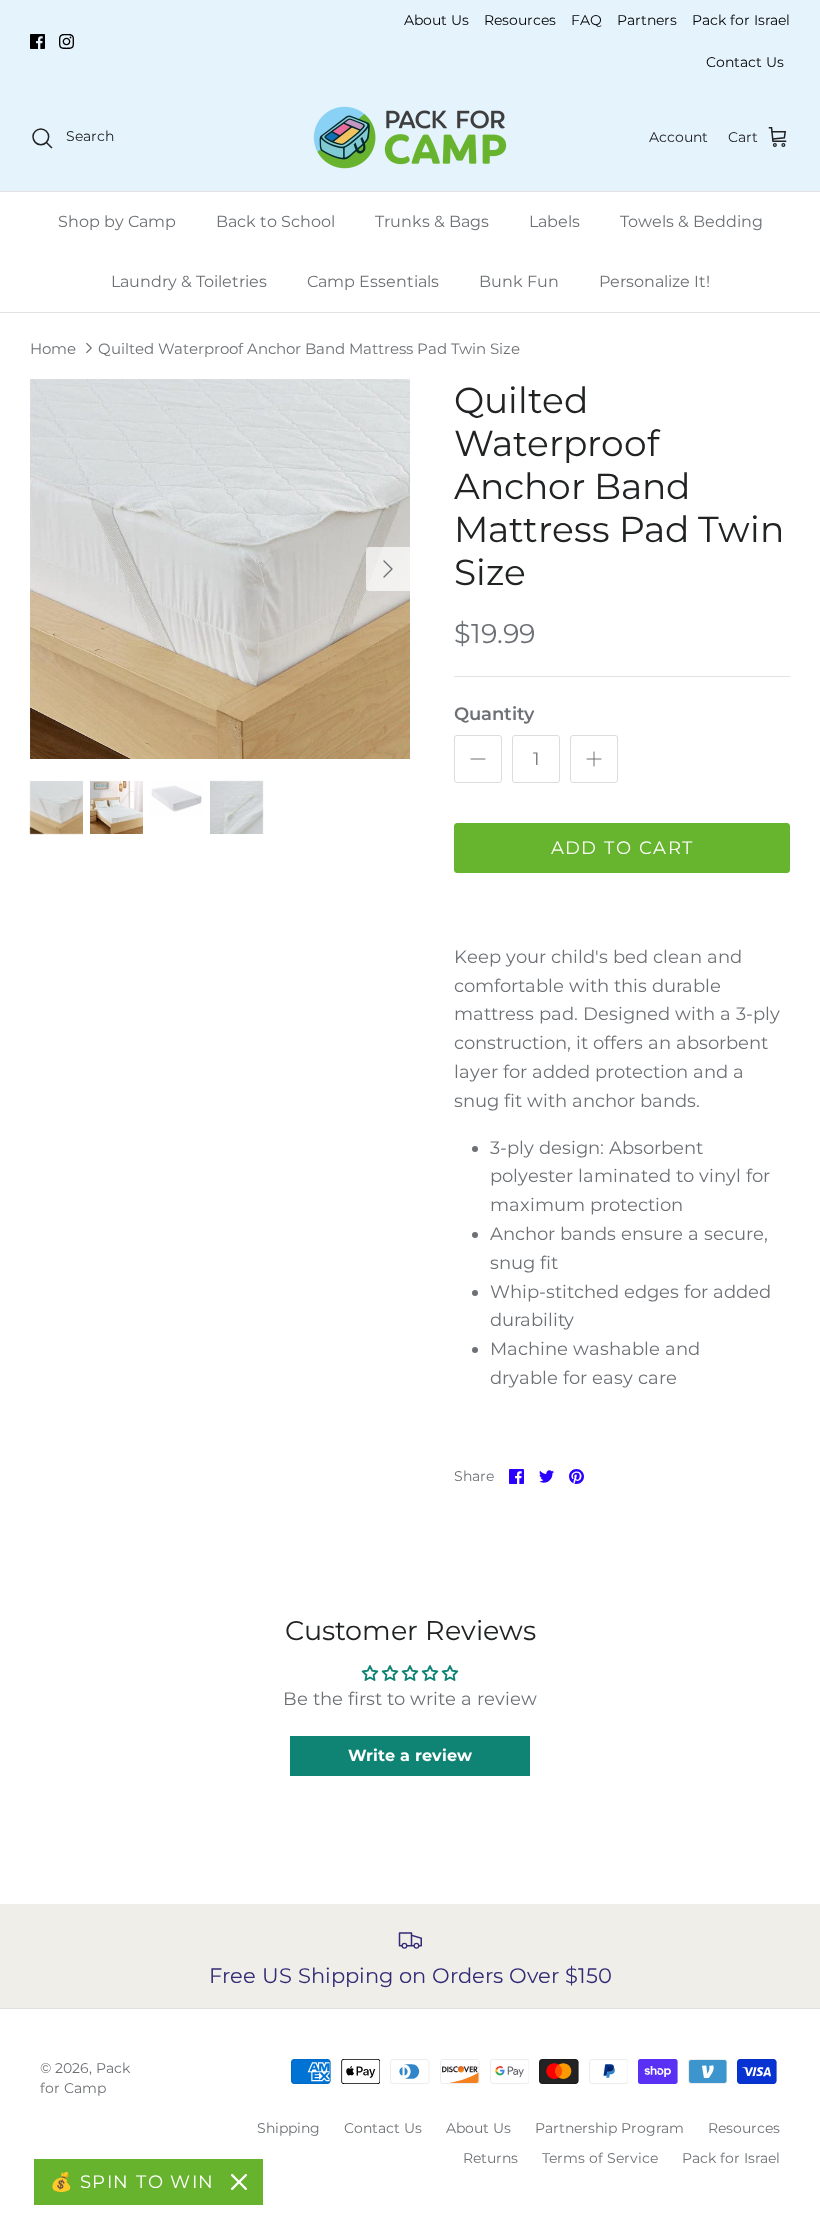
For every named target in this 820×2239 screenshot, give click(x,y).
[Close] (239, 2182)
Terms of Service (600, 2158)
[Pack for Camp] (410, 137)
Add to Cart (622, 848)
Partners (647, 20)
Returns (490, 2158)
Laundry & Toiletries (189, 281)
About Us (436, 20)
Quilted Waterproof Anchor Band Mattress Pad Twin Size (309, 348)
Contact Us (745, 62)
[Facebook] (37, 41)
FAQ (586, 20)
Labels (554, 221)
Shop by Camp (117, 221)
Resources (520, 20)
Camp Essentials (373, 281)
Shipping (288, 2128)
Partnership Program (609, 2128)
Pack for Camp (85, 2078)
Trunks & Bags (432, 221)
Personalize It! (654, 281)
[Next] (388, 569)
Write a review (410, 1755)
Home (53, 348)
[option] (220, 569)
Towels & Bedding (691, 221)
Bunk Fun (519, 281)
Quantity (494, 714)
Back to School (275, 221)
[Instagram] (66, 41)
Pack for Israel (741, 20)
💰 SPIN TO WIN (132, 2182)
